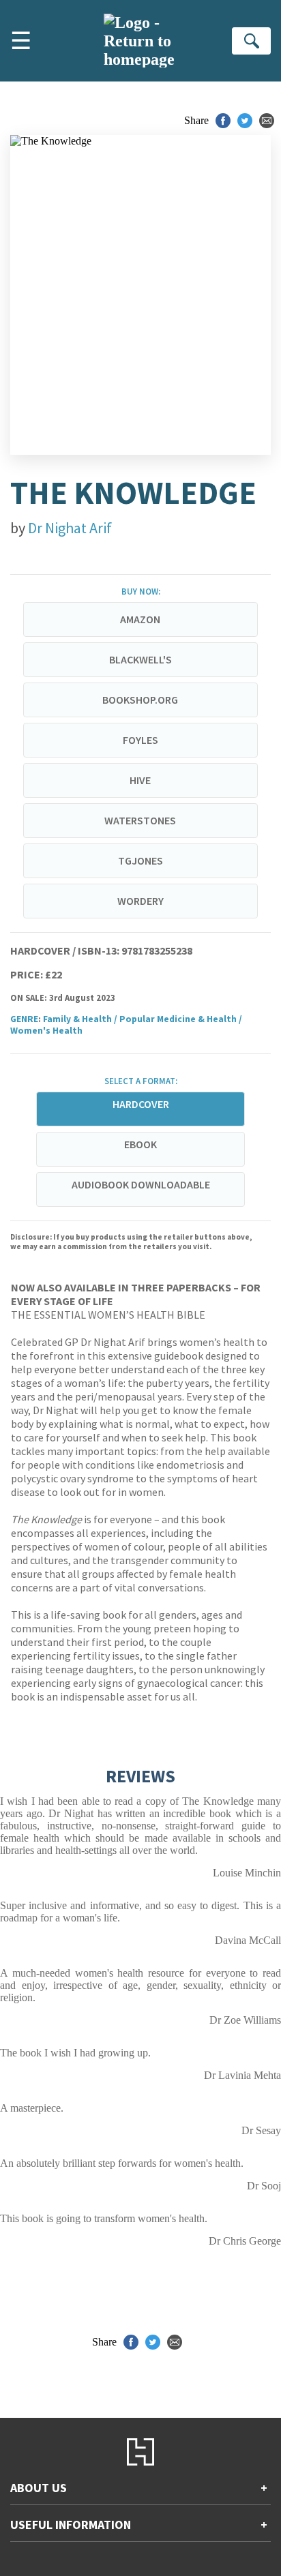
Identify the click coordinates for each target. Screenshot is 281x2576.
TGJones (140, 860)
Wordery (140, 901)
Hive (140, 780)
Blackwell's (140, 659)
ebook (140, 1144)
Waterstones (140, 820)
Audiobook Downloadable (141, 1184)
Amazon (140, 619)
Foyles (140, 740)
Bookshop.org (140, 700)
